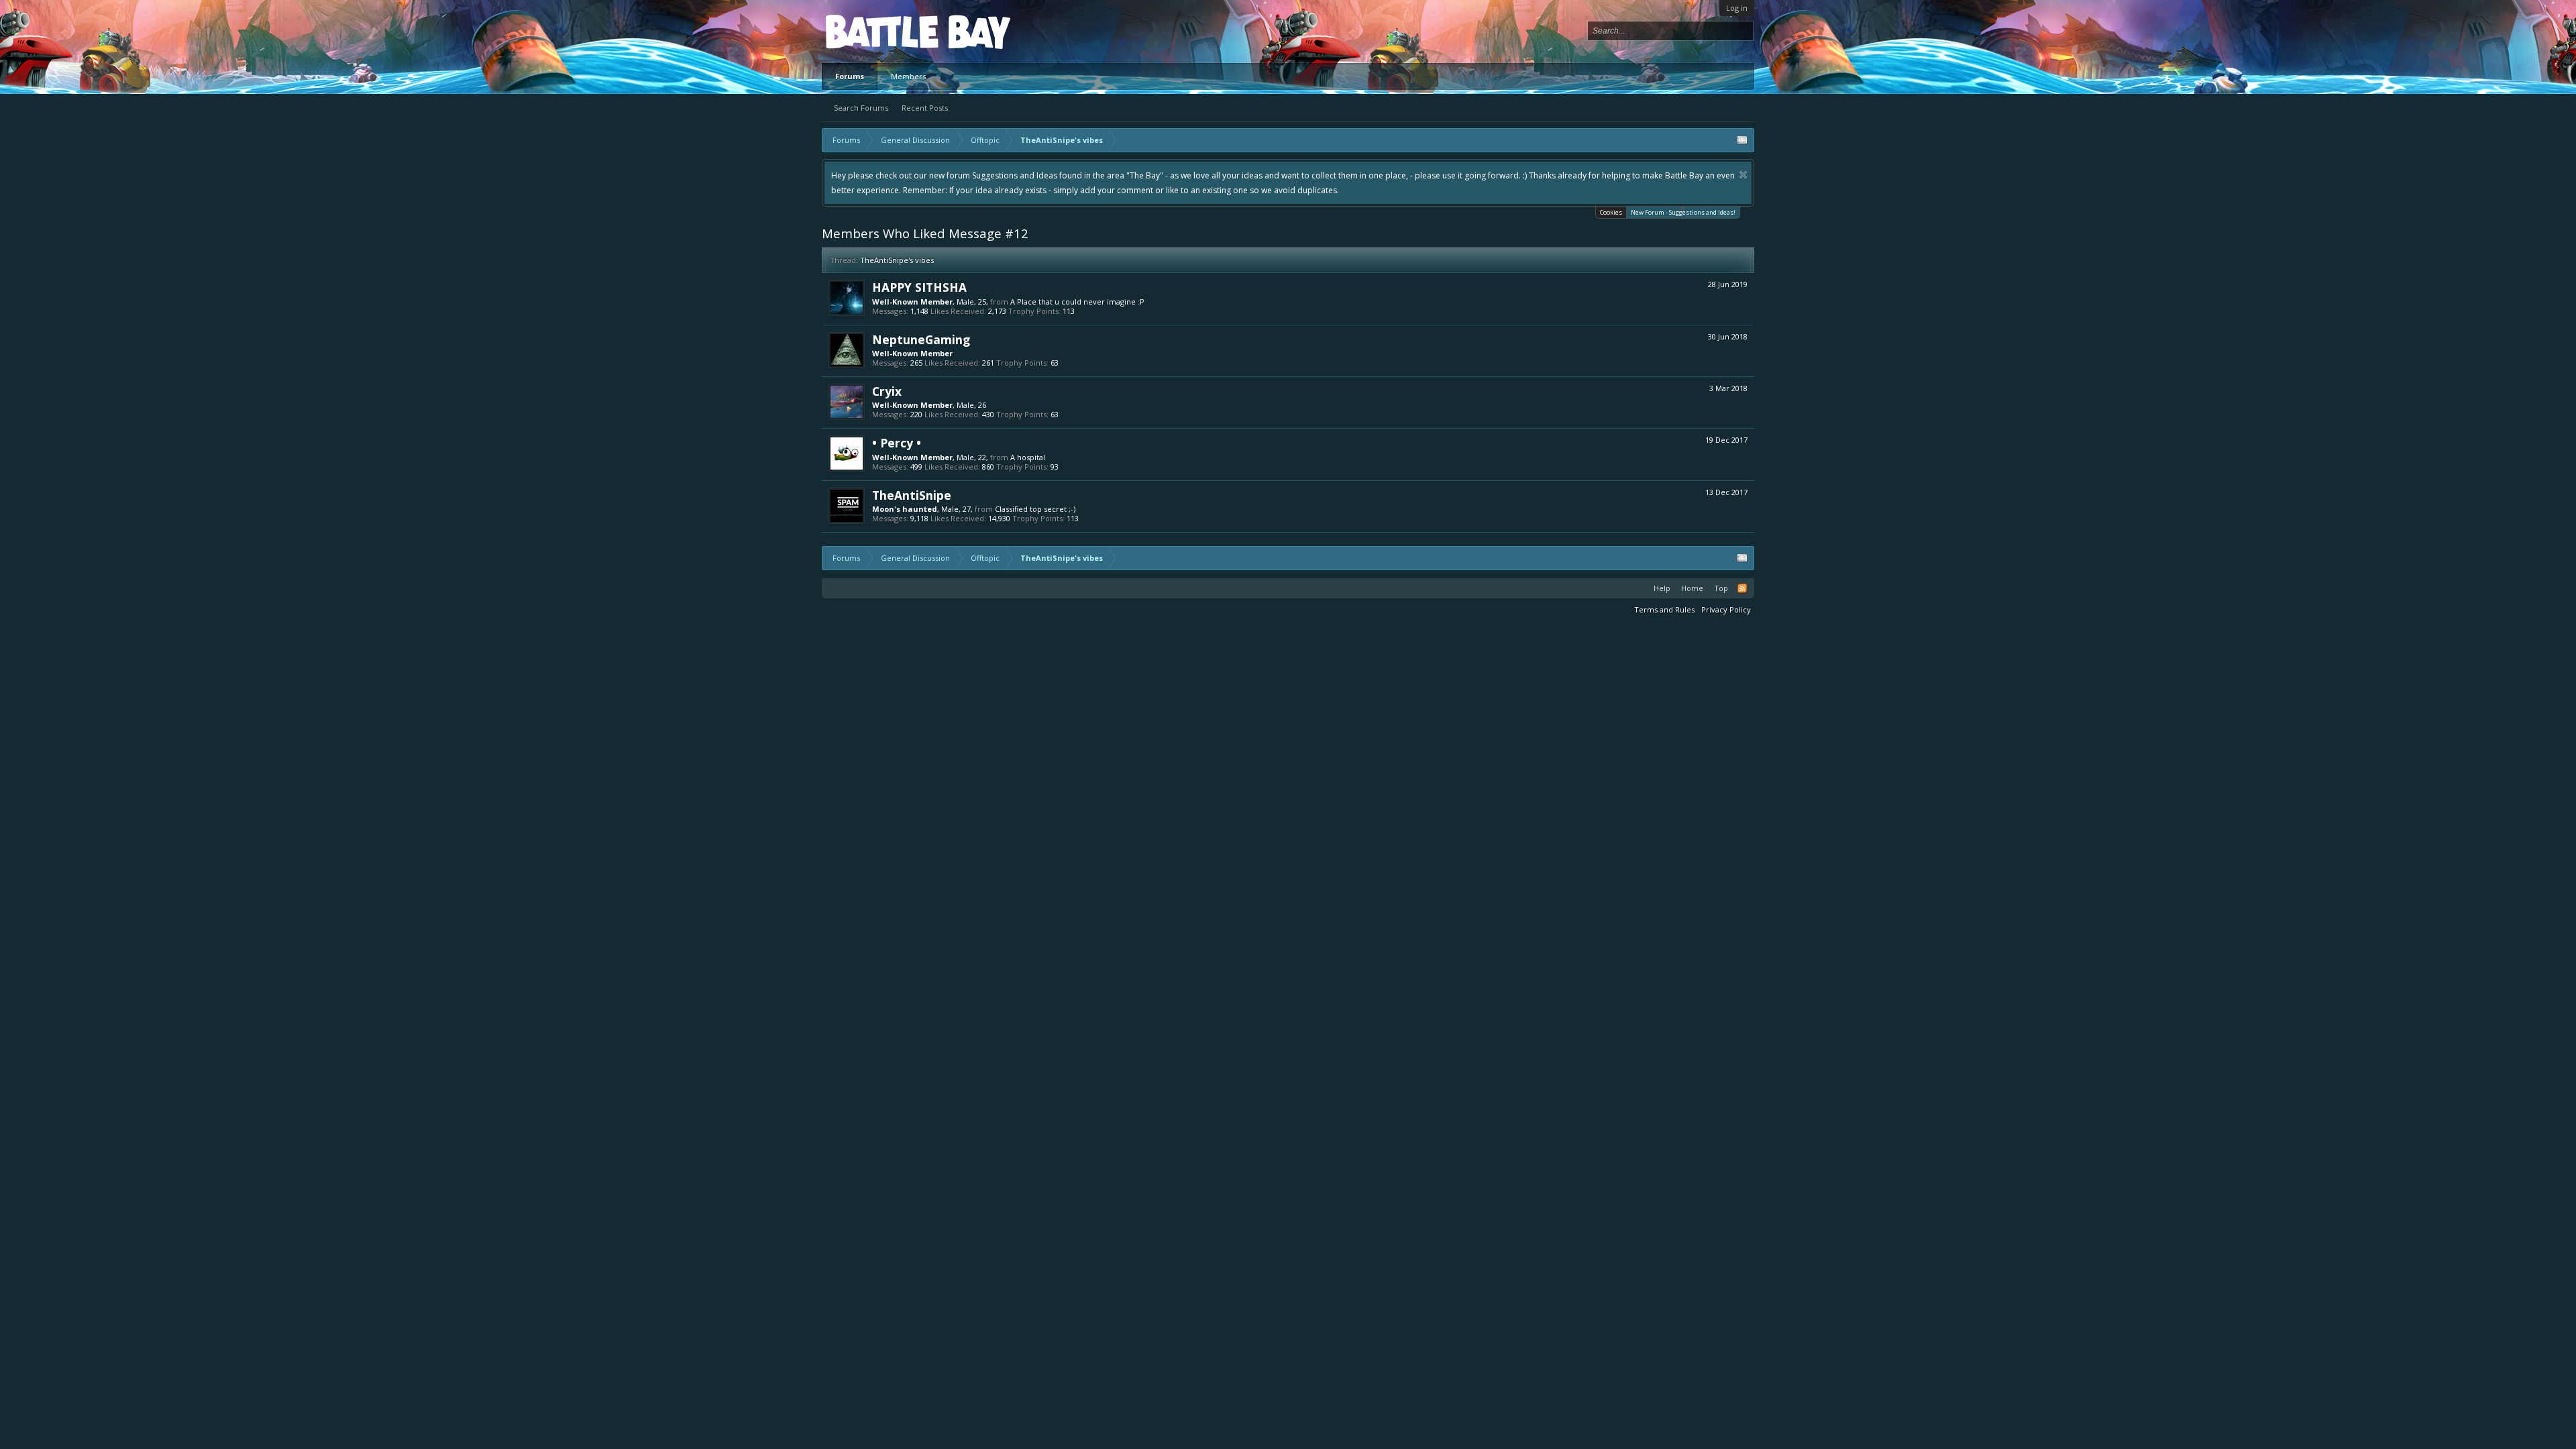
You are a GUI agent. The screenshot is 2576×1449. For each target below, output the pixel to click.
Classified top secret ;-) (1035, 509)
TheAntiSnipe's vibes (897, 260)
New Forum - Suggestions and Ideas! (1683, 212)
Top (1721, 588)
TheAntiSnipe (912, 495)
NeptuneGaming (921, 339)
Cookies (1611, 212)
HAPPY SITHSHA (919, 287)
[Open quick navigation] (1742, 140)
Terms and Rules (1664, 609)
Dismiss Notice (1337, 175)
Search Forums (861, 108)
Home (1692, 588)
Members (908, 76)
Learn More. (1723, 175)
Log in (1737, 8)
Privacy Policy (1726, 609)
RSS (1742, 588)
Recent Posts (925, 108)
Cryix (887, 391)
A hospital (1028, 457)
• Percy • (897, 443)
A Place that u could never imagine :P (1077, 302)
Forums (850, 76)
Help (1662, 588)
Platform (875, 31)
